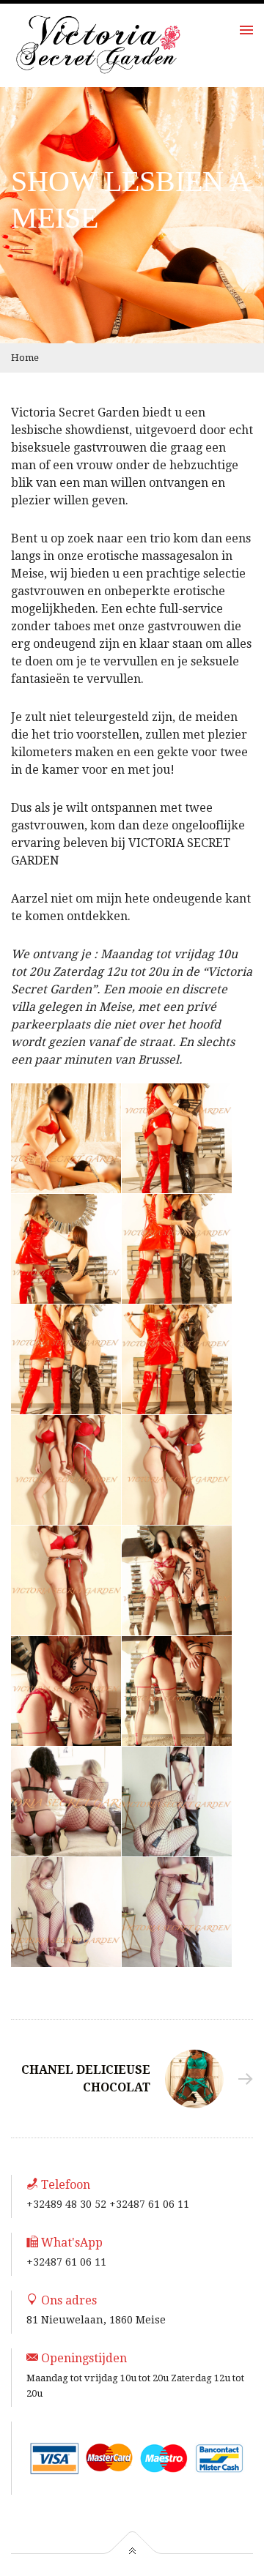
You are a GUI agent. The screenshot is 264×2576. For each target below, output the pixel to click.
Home (25, 358)
